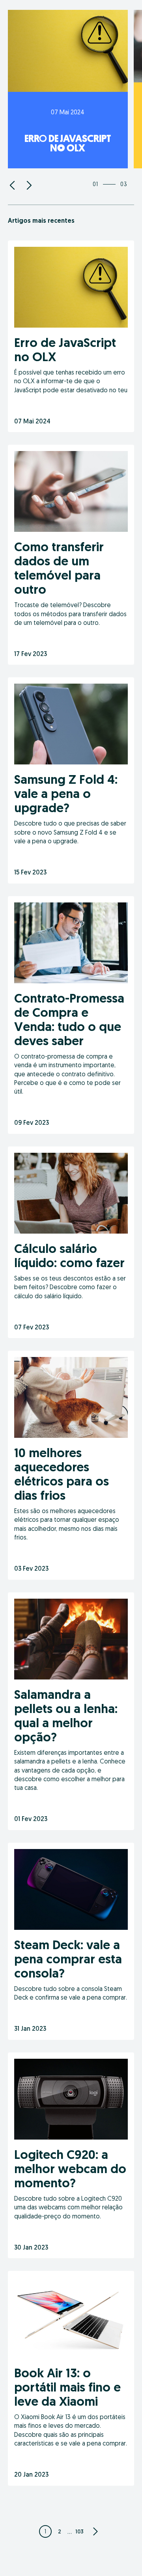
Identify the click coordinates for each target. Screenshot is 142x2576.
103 (79, 2531)
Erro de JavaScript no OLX (68, 143)
